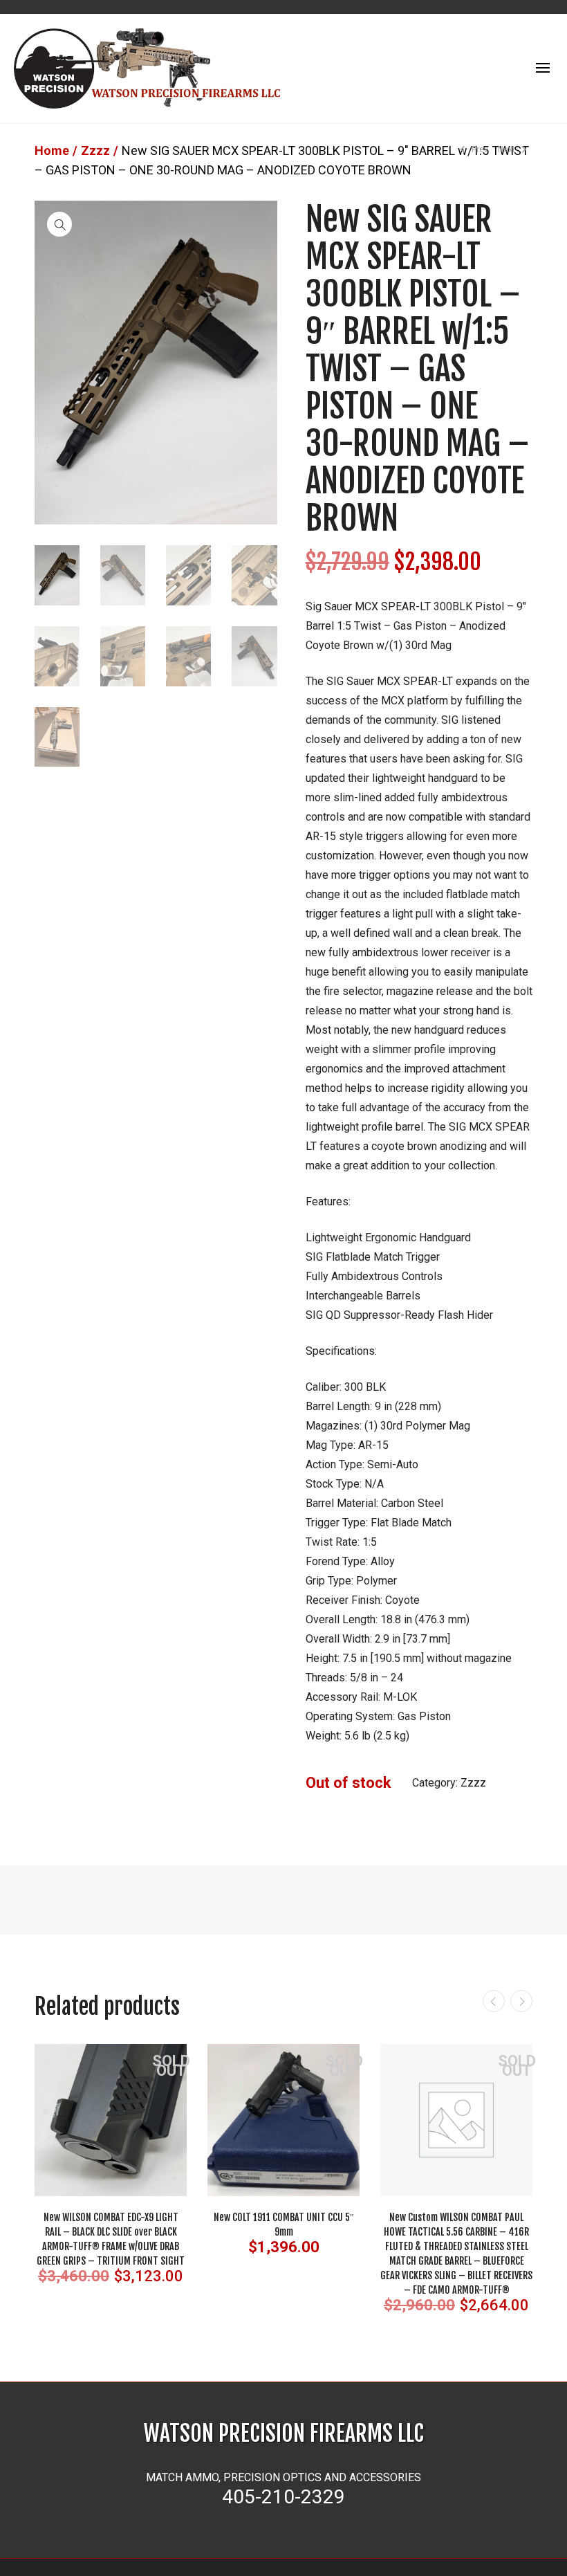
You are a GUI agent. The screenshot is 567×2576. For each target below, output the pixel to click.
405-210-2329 (283, 2497)
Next (508, 149)
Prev (479, 149)
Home (52, 150)
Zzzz (95, 150)
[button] (59, 224)
